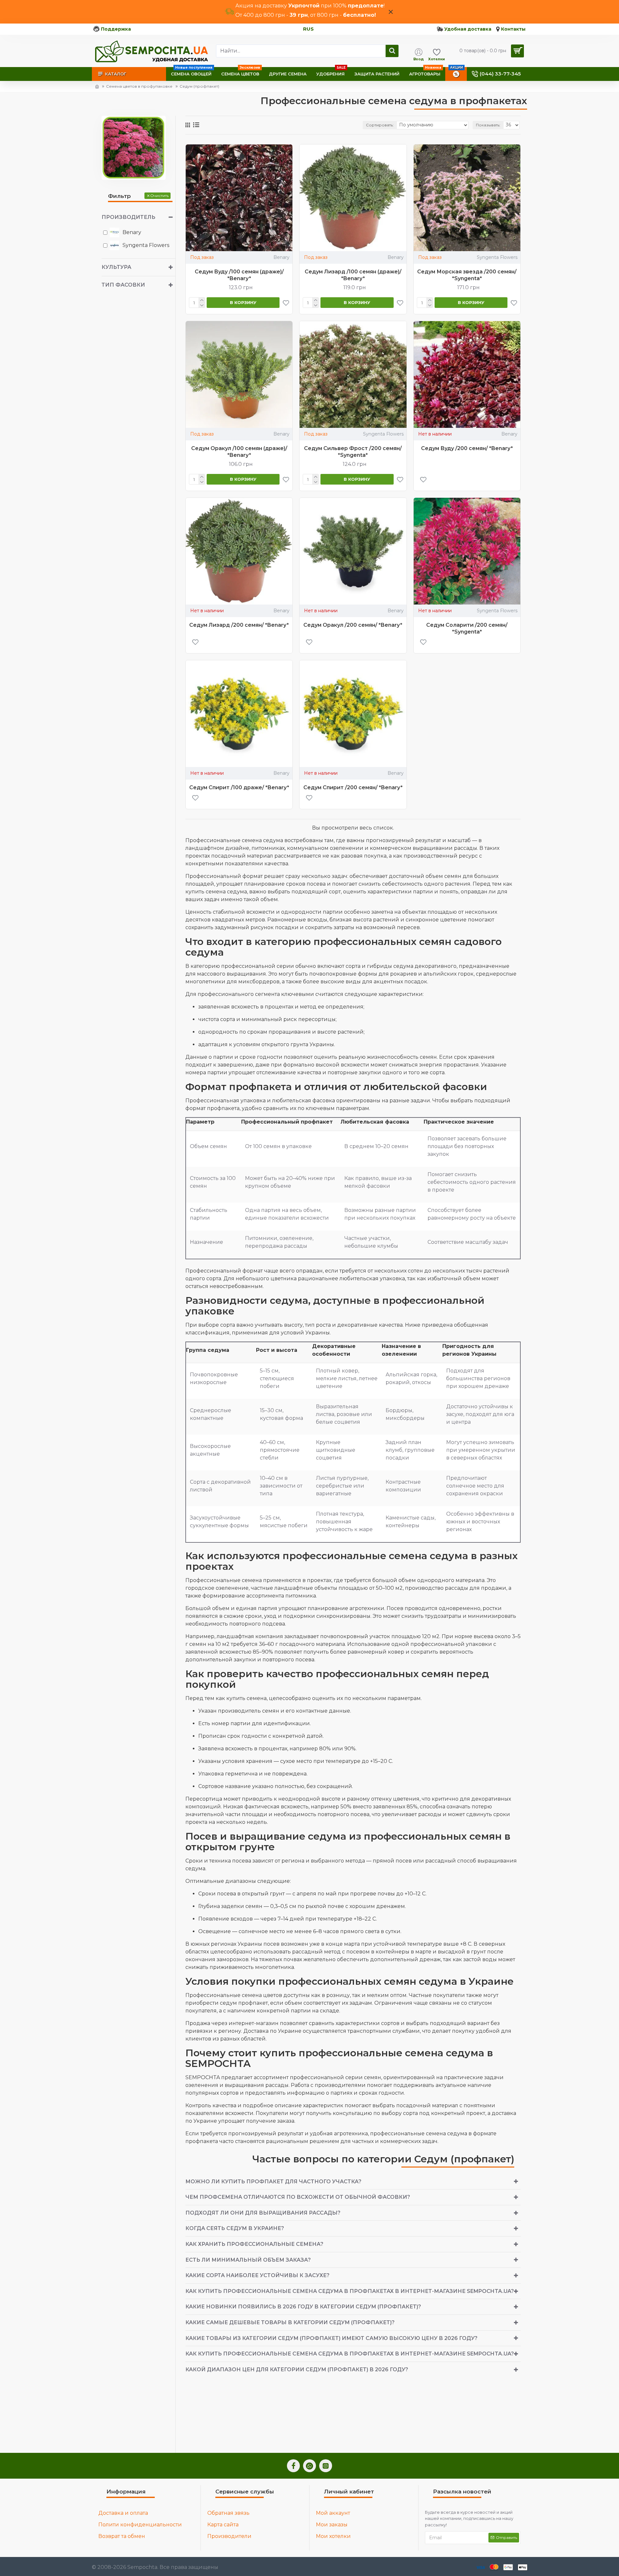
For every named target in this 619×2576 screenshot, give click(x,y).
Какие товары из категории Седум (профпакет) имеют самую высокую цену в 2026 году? (331, 2338)
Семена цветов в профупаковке (139, 86)
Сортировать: (380, 125)
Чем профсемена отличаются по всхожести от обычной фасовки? (298, 2197)
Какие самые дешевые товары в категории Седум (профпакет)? (290, 2322)
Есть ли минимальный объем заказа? (248, 2260)
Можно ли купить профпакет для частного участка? (273, 2182)
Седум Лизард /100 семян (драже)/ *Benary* (353, 275)
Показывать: (488, 125)
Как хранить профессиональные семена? (254, 2244)
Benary (281, 257)
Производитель (128, 217)
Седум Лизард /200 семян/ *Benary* (239, 625)
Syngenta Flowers (497, 257)
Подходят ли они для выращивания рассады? (263, 2213)
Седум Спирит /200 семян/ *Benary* (353, 787)
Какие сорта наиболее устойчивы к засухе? (257, 2275)
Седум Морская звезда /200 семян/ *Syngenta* (467, 275)
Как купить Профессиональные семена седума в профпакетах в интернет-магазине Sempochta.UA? (350, 2291)
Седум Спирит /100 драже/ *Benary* (239, 787)
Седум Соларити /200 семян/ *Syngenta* (467, 628)
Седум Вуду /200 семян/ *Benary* (467, 448)
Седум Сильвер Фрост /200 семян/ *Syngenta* (353, 452)
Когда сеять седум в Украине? (235, 2228)
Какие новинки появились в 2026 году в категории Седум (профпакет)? (303, 2307)
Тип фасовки (123, 285)
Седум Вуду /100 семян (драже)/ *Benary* (239, 275)
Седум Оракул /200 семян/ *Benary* (353, 625)
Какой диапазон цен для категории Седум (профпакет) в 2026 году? (297, 2370)
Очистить (159, 196)
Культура (116, 267)
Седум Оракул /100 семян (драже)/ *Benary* (239, 452)
